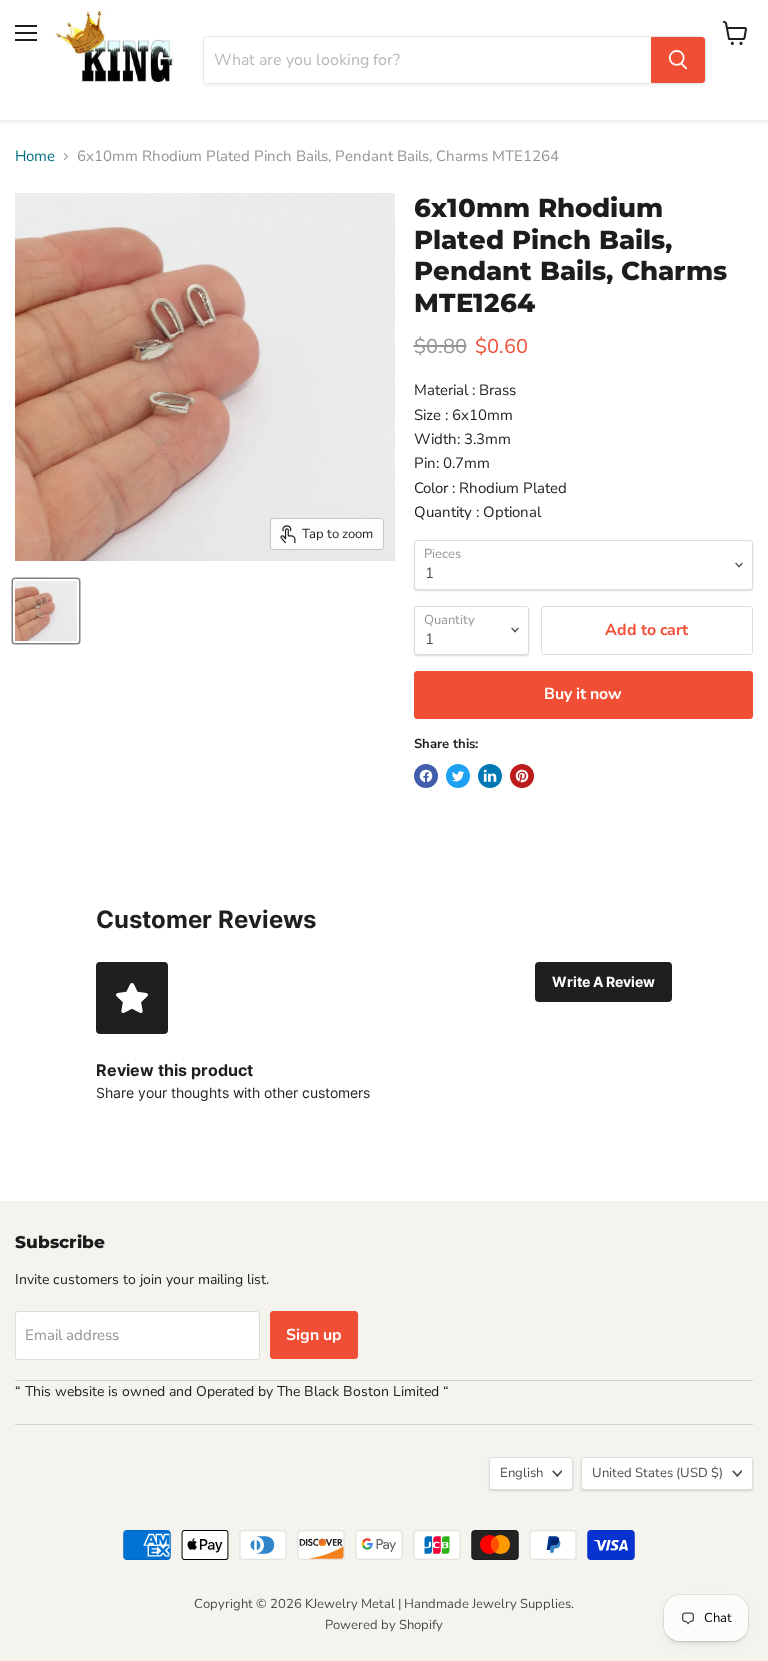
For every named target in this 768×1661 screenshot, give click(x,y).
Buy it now (583, 694)
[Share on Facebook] (426, 776)
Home (35, 156)
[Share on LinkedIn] (490, 776)
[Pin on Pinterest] (522, 776)
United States (657, 1473)
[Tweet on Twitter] (458, 776)
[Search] (678, 60)
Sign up (314, 1335)
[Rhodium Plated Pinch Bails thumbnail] (46, 611)
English (521, 1473)
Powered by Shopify (384, 1625)
